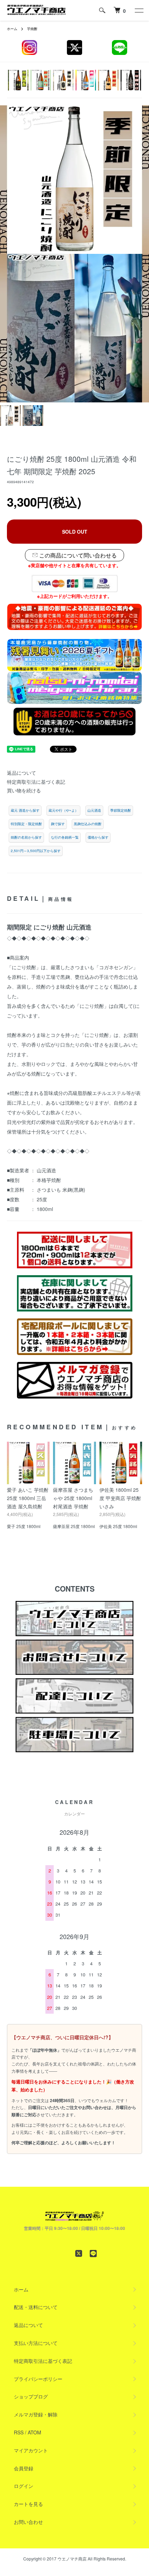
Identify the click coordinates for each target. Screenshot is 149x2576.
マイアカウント (31, 2450)
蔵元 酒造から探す (25, 810)
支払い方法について (36, 2343)
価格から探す (98, 837)
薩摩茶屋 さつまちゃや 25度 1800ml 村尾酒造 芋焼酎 (73, 1498)
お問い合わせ (28, 2522)
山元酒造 (94, 810)
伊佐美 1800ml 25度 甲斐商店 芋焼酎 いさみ (120, 1498)
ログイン (24, 2486)
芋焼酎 (32, 29)
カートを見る (28, 2504)
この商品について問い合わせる (77, 555)
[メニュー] (139, 10)
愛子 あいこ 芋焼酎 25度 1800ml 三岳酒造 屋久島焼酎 (28, 1498)
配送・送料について (36, 2307)
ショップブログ (31, 2396)
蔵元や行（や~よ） (63, 810)
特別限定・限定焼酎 (26, 824)
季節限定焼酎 (121, 810)
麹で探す (58, 824)
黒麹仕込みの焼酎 (88, 824)
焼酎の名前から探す (26, 837)
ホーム (12, 29)
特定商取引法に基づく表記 (36, 782)
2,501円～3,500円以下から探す (36, 851)
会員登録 (24, 2468)
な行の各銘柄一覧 (65, 837)
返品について (21, 773)
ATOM (34, 2432)
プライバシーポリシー (38, 2379)
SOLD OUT (75, 532)
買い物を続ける (24, 790)
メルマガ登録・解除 (36, 2414)
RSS (19, 2432)
